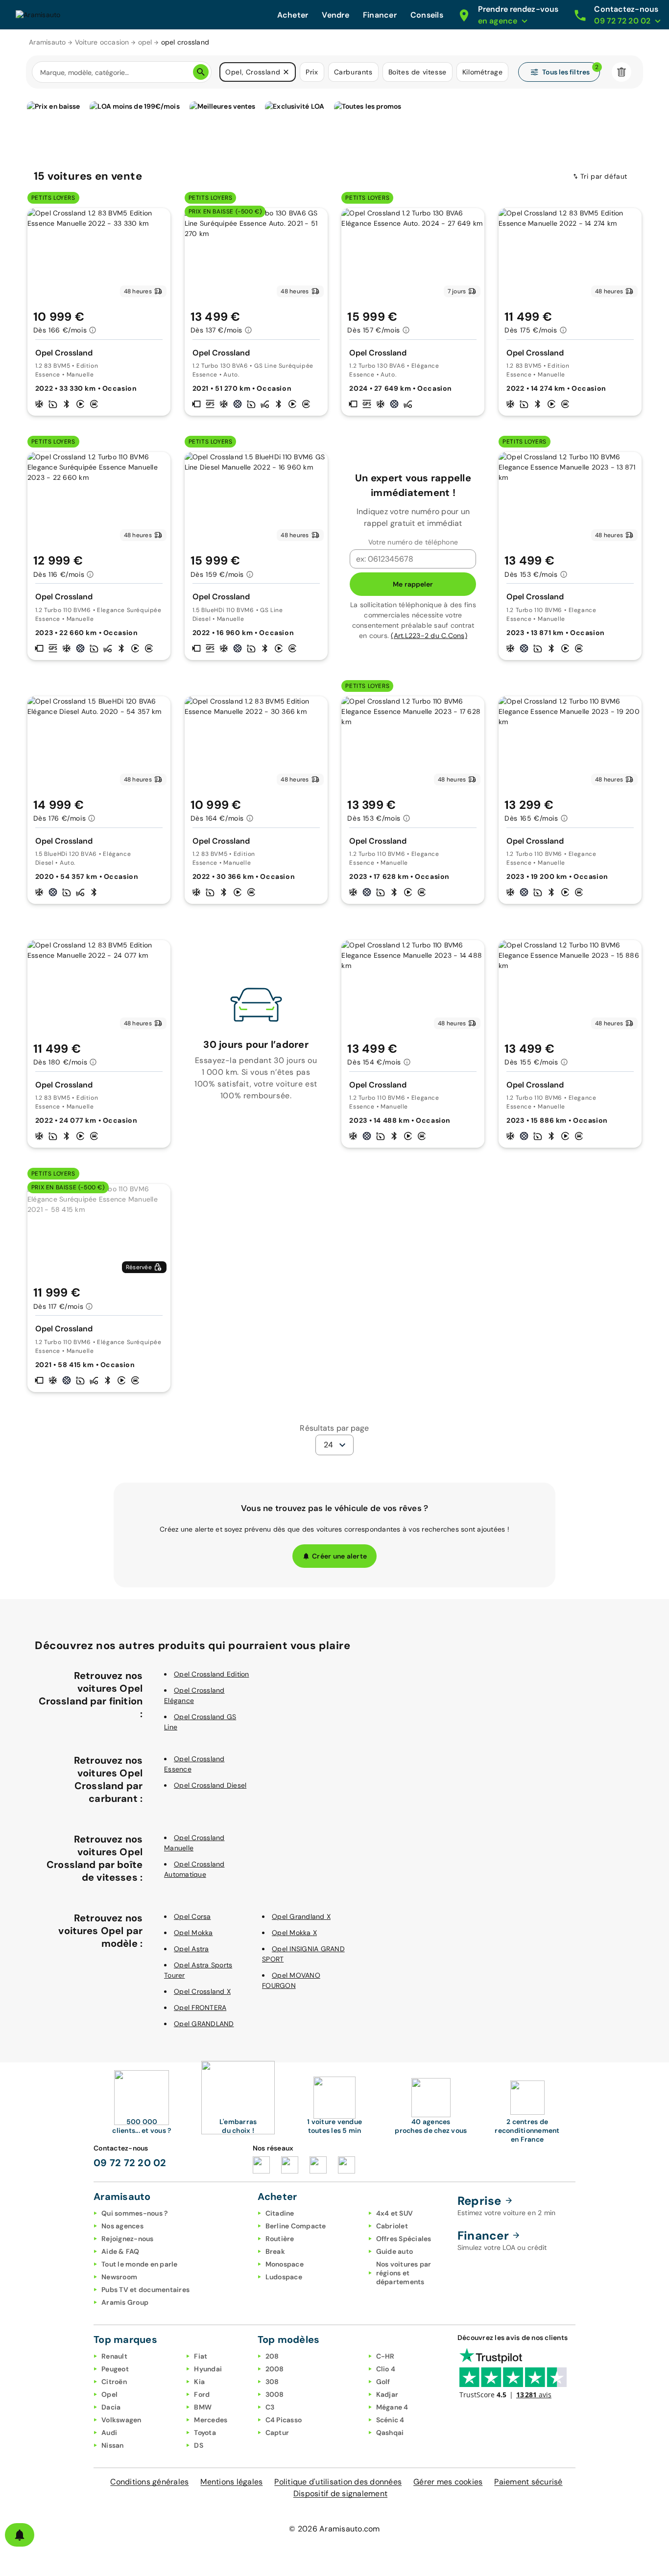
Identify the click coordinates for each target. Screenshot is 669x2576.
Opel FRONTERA (200, 2008)
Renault (114, 2356)
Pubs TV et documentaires (145, 2290)
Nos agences (122, 2226)
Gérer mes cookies (448, 2482)
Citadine (280, 2213)
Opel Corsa (192, 1916)
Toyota (205, 2433)
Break (275, 2251)
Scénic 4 (390, 2420)
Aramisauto (48, 42)
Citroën (114, 2382)
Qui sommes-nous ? (134, 2213)
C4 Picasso (284, 2420)
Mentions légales (231, 2482)
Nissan (113, 2445)
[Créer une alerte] (20, 2535)
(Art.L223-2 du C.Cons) (429, 636)
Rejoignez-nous (128, 2239)
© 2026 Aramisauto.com (334, 2529)
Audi (109, 2433)
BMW (203, 2407)
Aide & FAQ (120, 2251)
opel (145, 42)
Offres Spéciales (404, 2239)
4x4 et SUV (395, 2213)
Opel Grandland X (301, 1916)
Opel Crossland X (202, 1991)
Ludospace (284, 2277)
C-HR (385, 2356)
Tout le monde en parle (140, 2264)
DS (199, 2445)
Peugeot (115, 2369)
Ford (202, 2394)
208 (272, 2356)
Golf (383, 2382)
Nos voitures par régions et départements (404, 2273)
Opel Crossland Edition (212, 1674)
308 (272, 2382)
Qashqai (390, 2433)
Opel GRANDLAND (204, 2024)
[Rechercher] (201, 72)
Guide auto (395, 2251)
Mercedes (211, 2420)
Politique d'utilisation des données (338, 2482)
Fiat (201, 2356)
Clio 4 (386, 2369)
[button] (286, 72)
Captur (277, 2433)
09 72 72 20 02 (130, 2163)
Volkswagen (121, 2420)
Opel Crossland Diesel (210, 1785)
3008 (275, 2394)
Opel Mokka (193, 1933)
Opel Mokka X (294, 1933)
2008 (275, 2369)
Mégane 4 (392, 2407)
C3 (270, 2407)
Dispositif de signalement (340, 2493)
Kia (199, 2382)
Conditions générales (149, 2482)
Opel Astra (191, 1949)
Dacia (111, 2407)
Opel (109, 2394)
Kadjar (387, 2394)
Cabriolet (392, 2226)
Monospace (285, 2264)
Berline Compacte (296, 2226)
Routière (280, 2239)
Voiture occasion (102, 42)
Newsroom (119, 2277)
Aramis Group (125, 2302)
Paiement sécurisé (528, 2482)
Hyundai (208, 2369)
